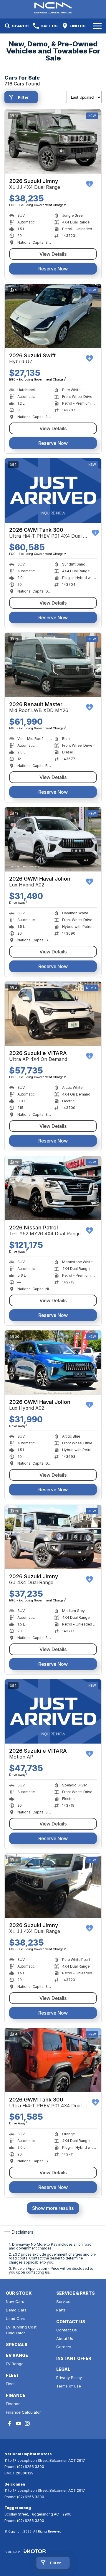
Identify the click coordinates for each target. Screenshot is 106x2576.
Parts (61, 2310)
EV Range (15, 2364)
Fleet (10, 2384)
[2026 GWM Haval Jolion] (53, 839)
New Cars (15, 2301)
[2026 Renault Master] (53, 665)
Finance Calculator (23, 2412)
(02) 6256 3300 (31, 2467)
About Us (65, 2338)
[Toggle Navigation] (97, 26)
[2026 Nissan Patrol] (53, 1188)
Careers (64, 2347)
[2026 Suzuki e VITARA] (53, 1014)
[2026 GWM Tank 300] (53, 491)
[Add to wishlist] (90, 184)
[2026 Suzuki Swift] (53, 316)
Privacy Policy (69, 2378)
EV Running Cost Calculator (21, 2330)
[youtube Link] (18, 2423)
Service (63, 2301)
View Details (53, 254)
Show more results (53, 2208)
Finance (13, 2404)
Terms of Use (69, 2386)
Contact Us (67, 2330)
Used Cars (16, 2318)
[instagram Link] (27, 2423)
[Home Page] (53, 8)
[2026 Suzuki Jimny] (53, 142)
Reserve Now (53, 269)
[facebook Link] (10, 2423)
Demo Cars (16, 2310)
